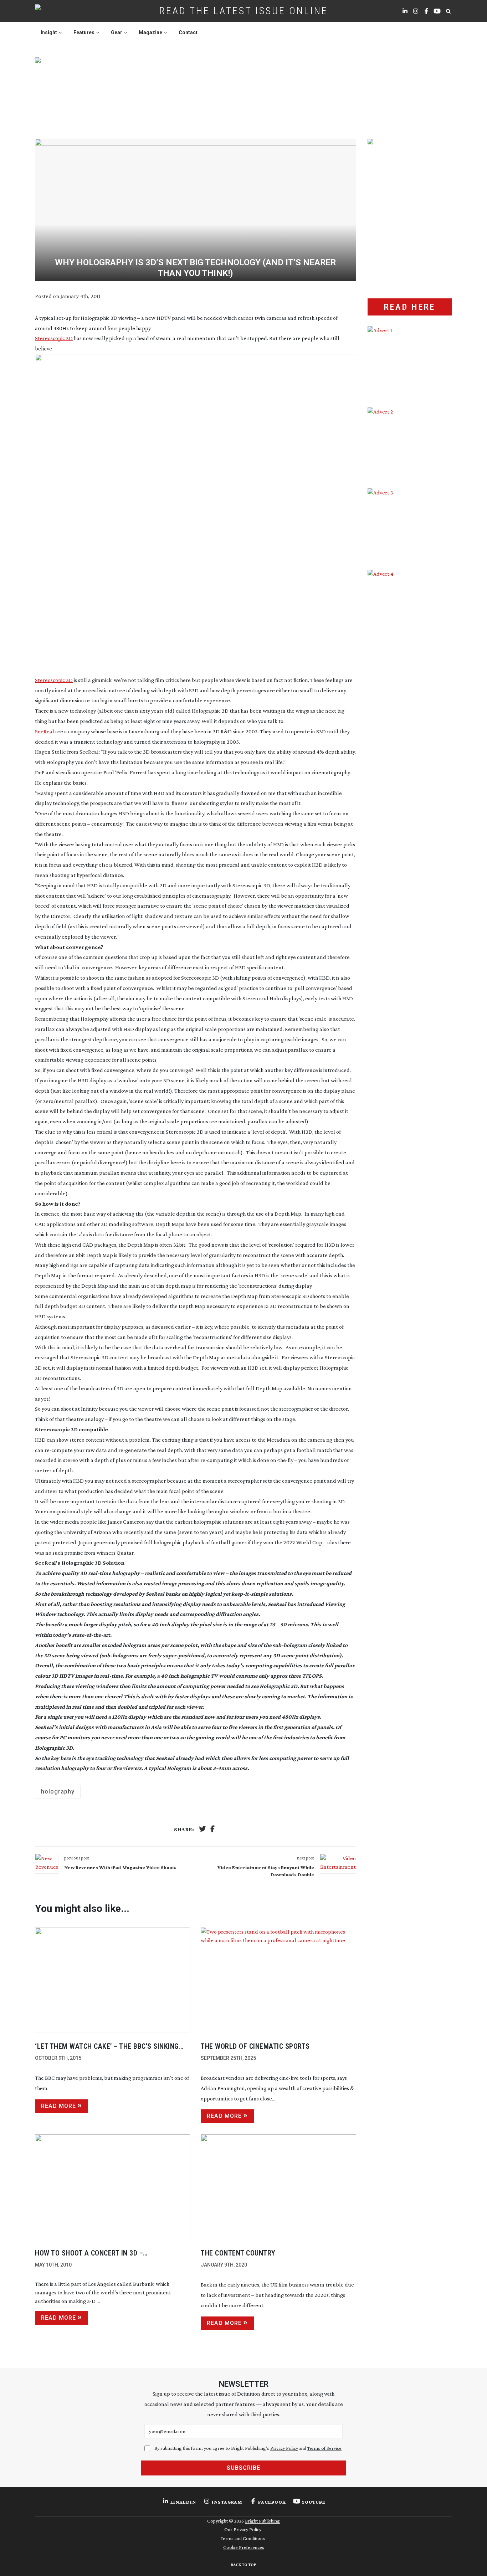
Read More (58, 2106)
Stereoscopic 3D (54, 338)
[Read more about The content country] (278, 2187)
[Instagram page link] (416, 11)
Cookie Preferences (244, 2547)
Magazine (150, 32)
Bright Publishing (262, 2521)
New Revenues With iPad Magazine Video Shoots (120, 1867)
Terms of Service (324, 2448)
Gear (117, 32)
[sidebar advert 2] (410, 443)
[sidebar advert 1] (410, 361)
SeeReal (45, 731)
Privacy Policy (284, 2448)
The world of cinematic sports (255, 2046)
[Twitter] (203, 1830)
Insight (49, 32)
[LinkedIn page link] (405, 11)
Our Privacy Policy (243, 2529)
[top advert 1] (243, 89)
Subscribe (243, 2468)
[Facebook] (212, 1830)
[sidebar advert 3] (410, 524)
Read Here (410, 307)
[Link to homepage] (60, 11)
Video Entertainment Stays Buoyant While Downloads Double (266, 1871)
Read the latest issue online (244, 11)
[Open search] (448, 11)
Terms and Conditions (243, 2538)
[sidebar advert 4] (410, 654)
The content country (238, 2253)
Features (84, 32)
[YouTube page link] (437, 11)
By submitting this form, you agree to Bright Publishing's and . (248, 2448)
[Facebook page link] (426, 11)
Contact (188, 32)
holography (58, 1792)
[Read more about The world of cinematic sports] (278, 1980)
